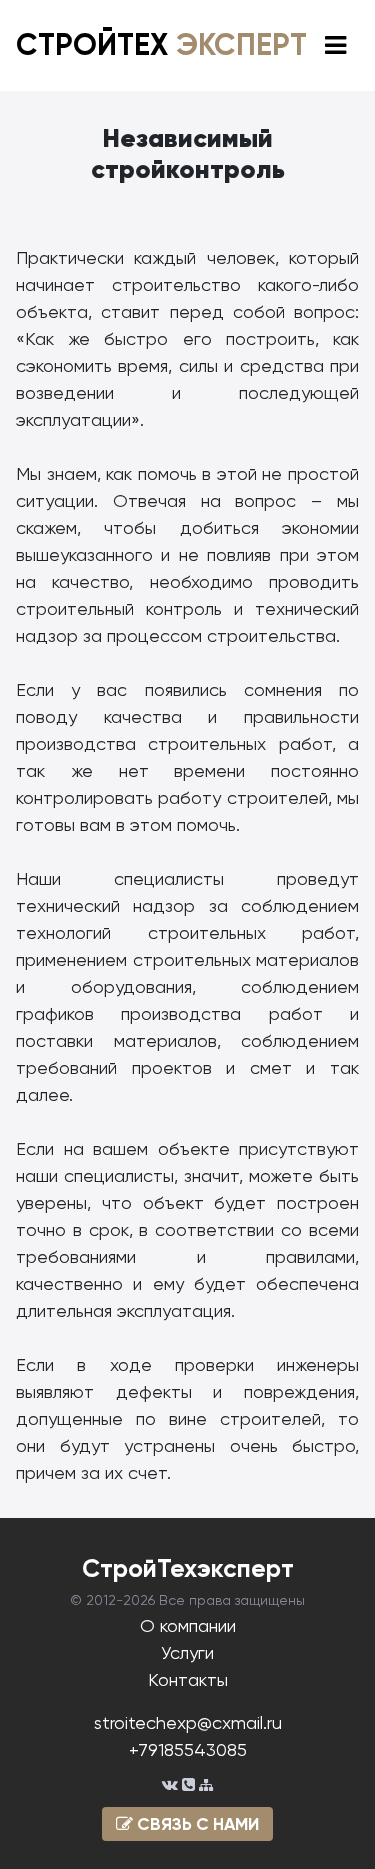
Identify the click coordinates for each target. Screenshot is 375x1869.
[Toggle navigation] (335, 45)
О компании (188, 1625)
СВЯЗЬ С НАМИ (196, 1824)
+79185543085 (188, 1749)
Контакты (188, 1679)
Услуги (187, 1652)
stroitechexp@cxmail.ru (188, 1722)
